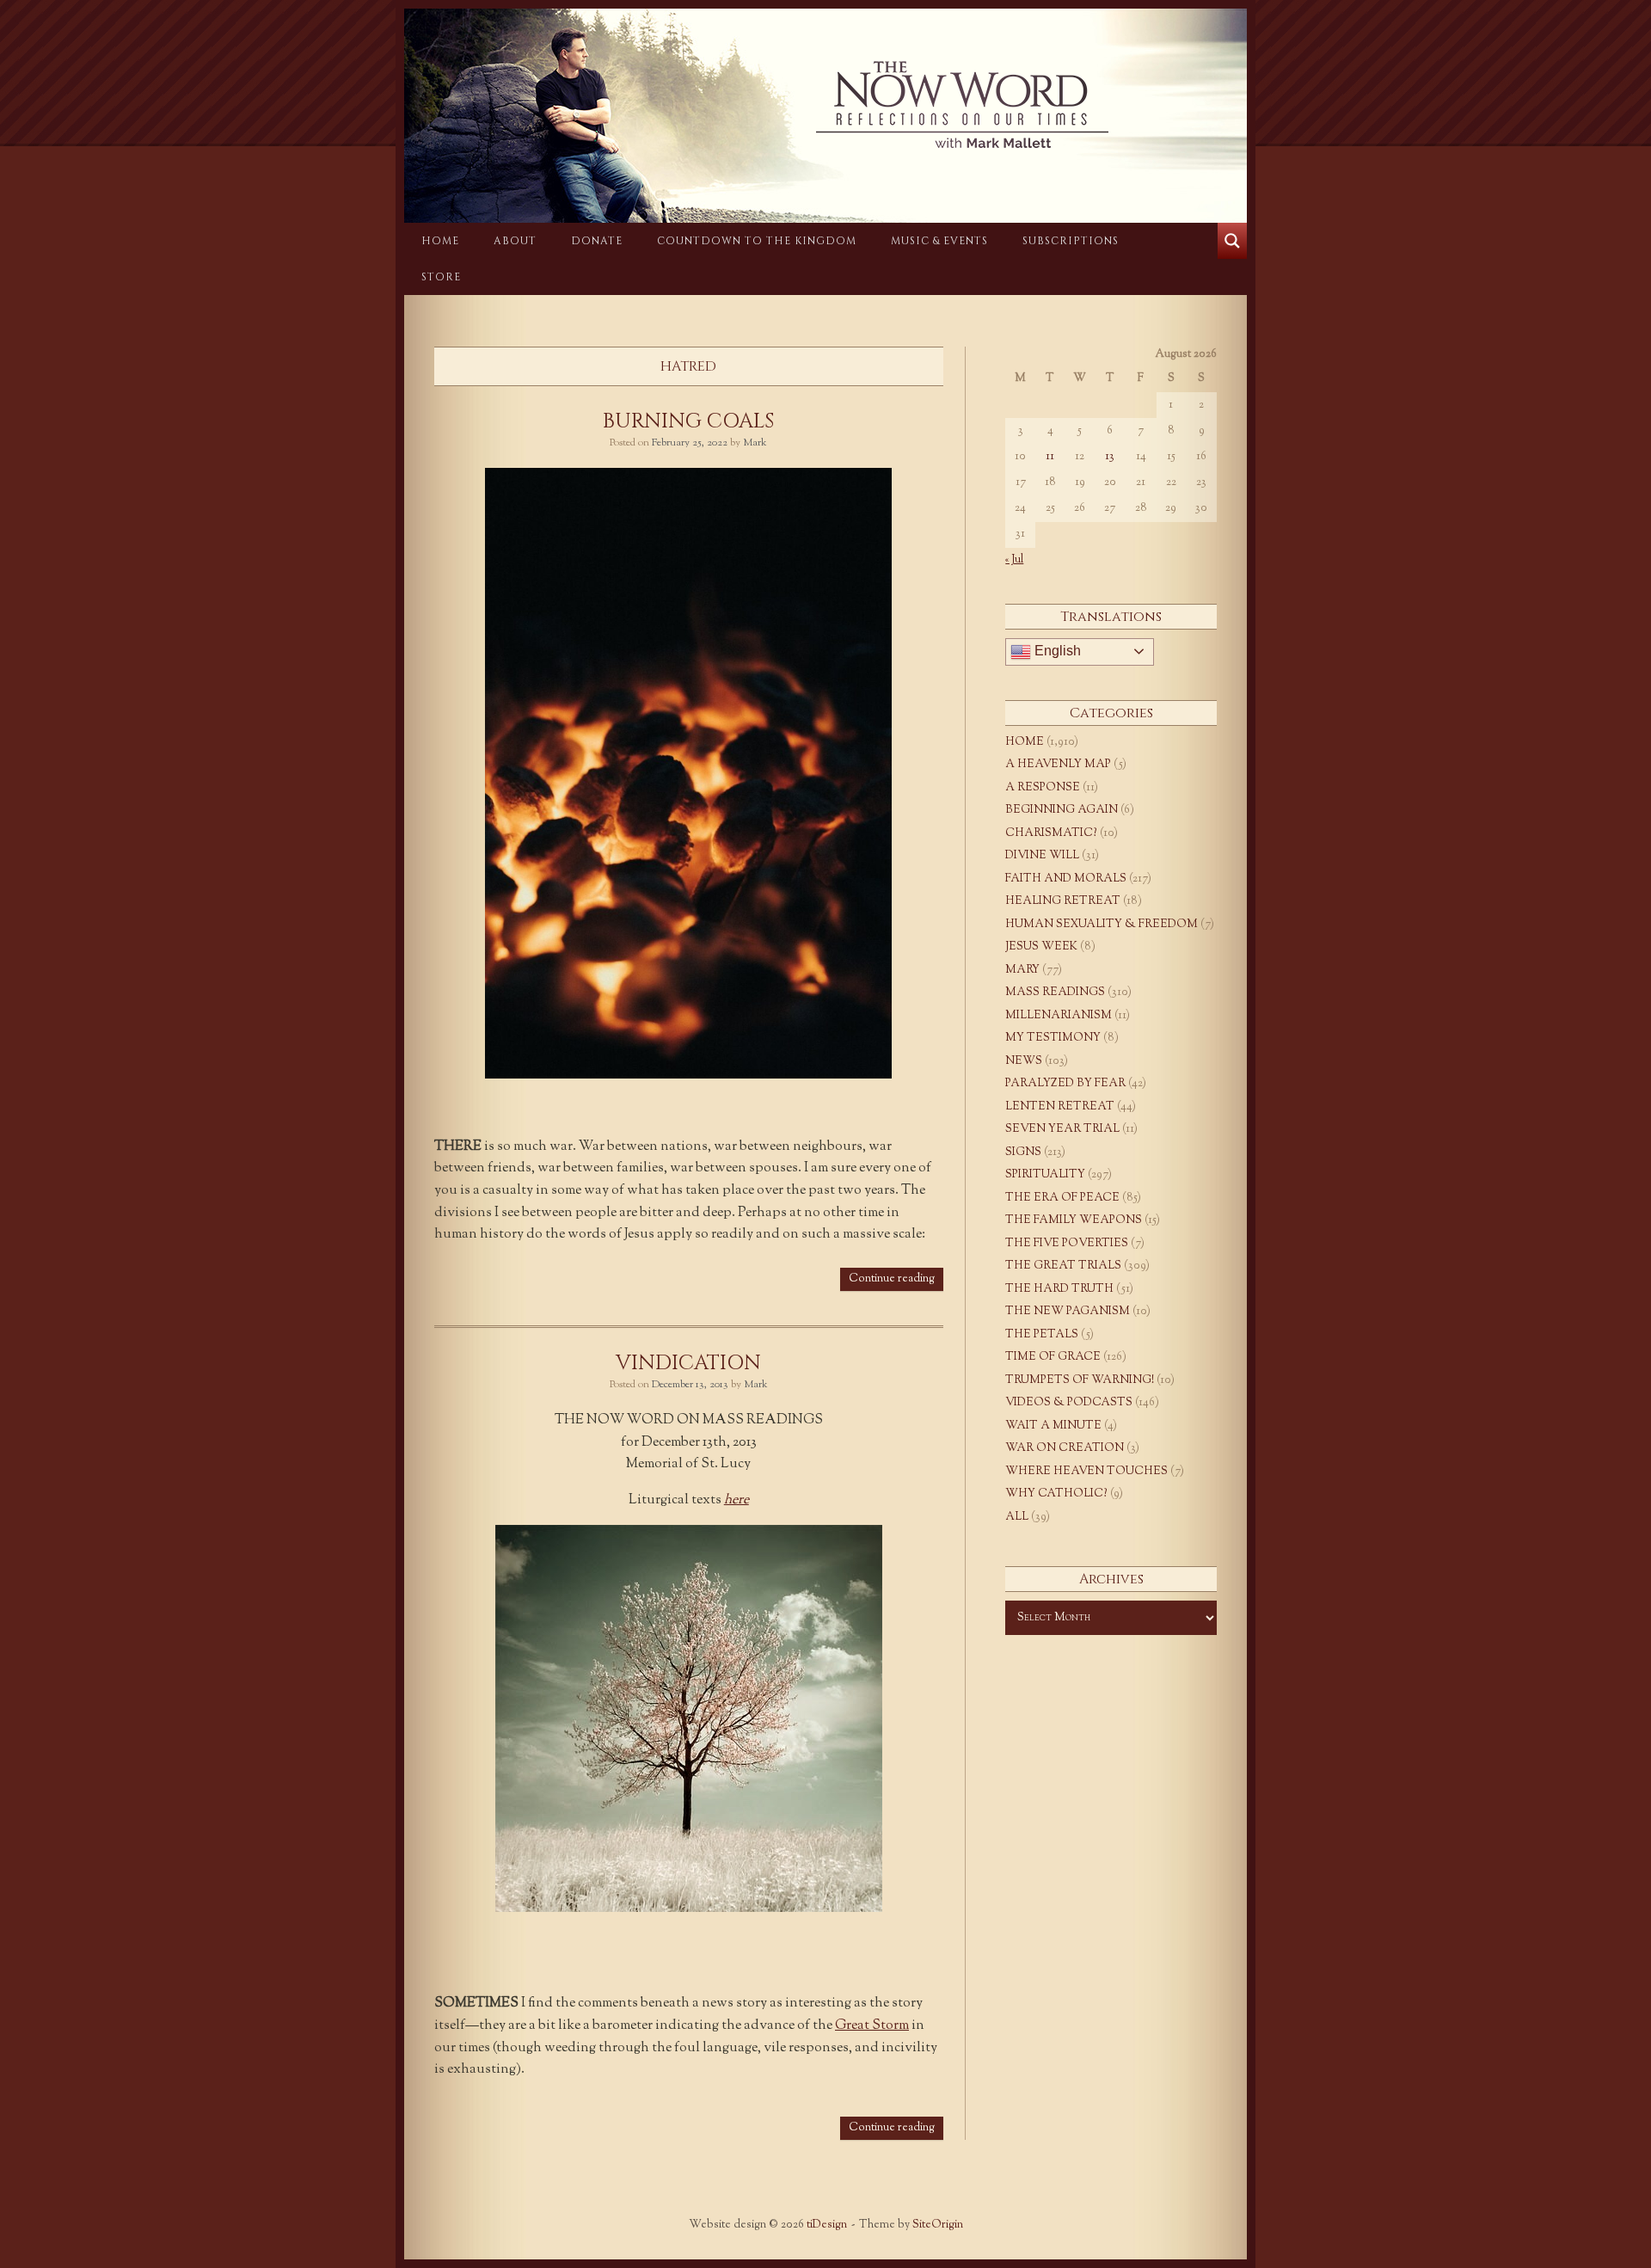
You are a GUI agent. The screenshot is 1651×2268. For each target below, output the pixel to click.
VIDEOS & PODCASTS (1069, 1403)
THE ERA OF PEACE (1062, 1198)
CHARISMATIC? (1051, 833)
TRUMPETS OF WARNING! (1080, 1380)
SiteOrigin (938, 2225)
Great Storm (872, 2026)
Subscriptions (1071, 241)
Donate (597, 241)
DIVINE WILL (1042, 856)
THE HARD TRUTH (1059, 1289)
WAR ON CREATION (1065, 1448)
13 (1110, 457)
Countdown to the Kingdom (757, 241)
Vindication (688, 1363)
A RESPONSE (1043, 788)
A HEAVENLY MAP (1058, 765)
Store (441, 277)
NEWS (1024, 1061)
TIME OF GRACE (1053, 1357)
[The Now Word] (825, 105)
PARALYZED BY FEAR (1065, 1084)
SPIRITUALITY (1045, 1175)
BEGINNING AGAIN (1062, 810)
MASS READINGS (1055, 993)
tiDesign (827, 2225)
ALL (1017, 1517)
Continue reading (892, 1279)
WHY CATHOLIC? (1056, 1494)
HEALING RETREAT (1063, 901)
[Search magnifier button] (1232, 241)
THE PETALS (1042, 1335)
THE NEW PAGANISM (1068, 1312)
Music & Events (939, 241)
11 (1050, 457)
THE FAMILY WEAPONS (1074, 1220)
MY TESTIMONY (1053, 1038)
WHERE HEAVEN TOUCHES (1086, 1472)
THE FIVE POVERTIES (1067, 1244)
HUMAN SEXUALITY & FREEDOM (1102, 925)
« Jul (1014, 560)
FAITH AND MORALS (1066, 879)
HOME (440, 241)
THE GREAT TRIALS (1063, 1266)
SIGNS (1023, 1152)
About (515, 241)
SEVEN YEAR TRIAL (1062, 1129)
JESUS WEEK (1041, 947)
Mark (755, 443)
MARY (1022, 970)
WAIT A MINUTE (1053, 1426)
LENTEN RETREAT (1060, 1107)
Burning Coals (688, 421)
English (1056, 651)
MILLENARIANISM (1059, 1016)
